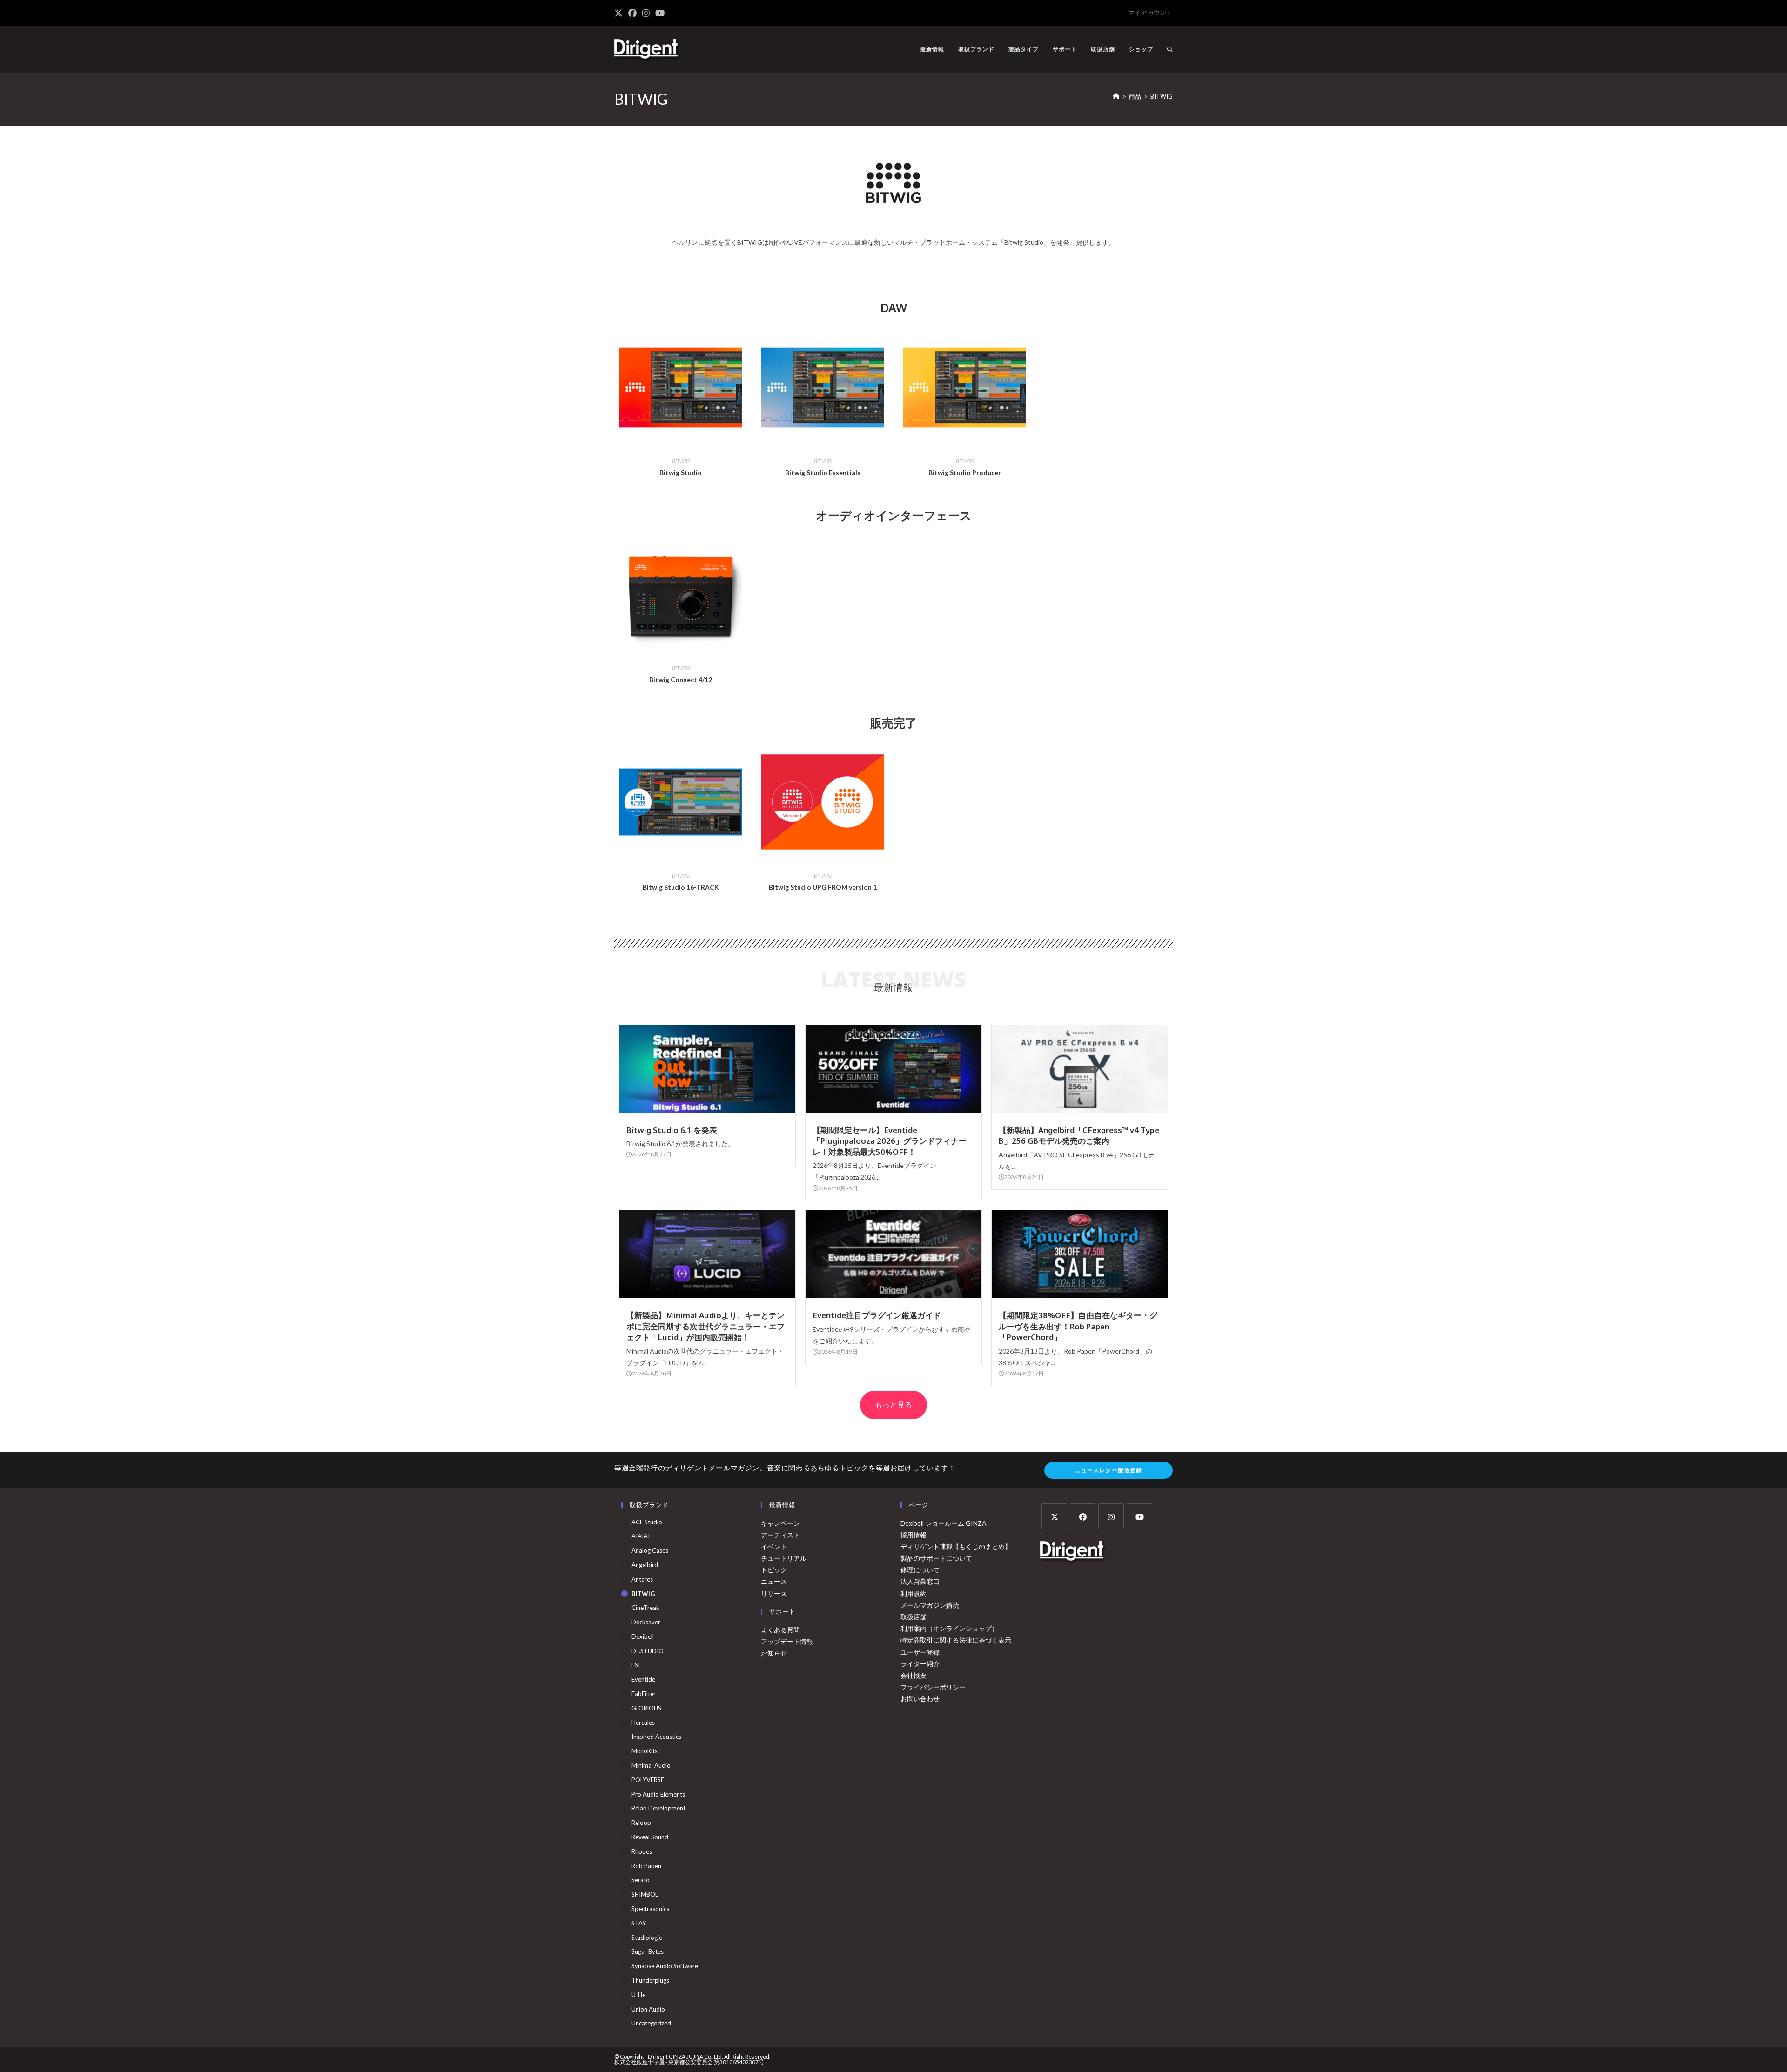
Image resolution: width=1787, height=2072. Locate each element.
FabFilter (644, 1694)
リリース (774, 1593)
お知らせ (774, 1653)
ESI (636, 1665)
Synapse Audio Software (665, 1966)
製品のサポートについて (936, 1558)
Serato (641, 1880)
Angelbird (645, 1565)
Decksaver (646, 1622)
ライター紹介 (920, 1664)
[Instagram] (1111, 1516)
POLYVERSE (648, 1780)
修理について (920, 1570)
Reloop (641, 1823)
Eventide (643, 1679)
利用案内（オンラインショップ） (949, 1628)
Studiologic (647, 1938)
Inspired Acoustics (656, 1737)
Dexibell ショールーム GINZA (944, 1523)
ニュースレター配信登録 (1108, 1470)
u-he (638, 1995)
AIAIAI (641, 1536)
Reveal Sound (650, 1837)
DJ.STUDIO (648, 1651)
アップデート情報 (787, 1641)
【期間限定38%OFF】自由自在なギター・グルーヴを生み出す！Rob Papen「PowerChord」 (1078, 1326)
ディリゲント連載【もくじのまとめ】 (956, 1546)
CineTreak (645, 1608)
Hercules (643, 1723)
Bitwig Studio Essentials (823, 473)
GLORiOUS (646, 1708)
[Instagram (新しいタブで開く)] (646, 13)
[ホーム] (1116, 96)
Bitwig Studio (681, 473)
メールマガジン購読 (930, 1605)
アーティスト (780, 1535)
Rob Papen (646, 1866)
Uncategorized (651, 2023)
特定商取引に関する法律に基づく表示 (956, 1640)
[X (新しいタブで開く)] (620, 13)
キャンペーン (780, 1523)
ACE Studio (647, 1522)
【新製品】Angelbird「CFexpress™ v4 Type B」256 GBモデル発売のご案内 (1079, 1136)
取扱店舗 (914, 1617)
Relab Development (658, 1808)
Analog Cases (650, 1550)
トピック (774, 1570)
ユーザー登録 (920, 1652)
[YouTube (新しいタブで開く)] (660, 13)
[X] (1054, 1516)
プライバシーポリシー (933, 1687)
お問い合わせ (920, 1699)
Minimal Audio (651, 1765)
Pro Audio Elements (658, 1794)
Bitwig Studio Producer (965, 473)
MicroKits (645, 1751)
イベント (774, 1546)
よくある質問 (780, 1630)
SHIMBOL (645, 1894)
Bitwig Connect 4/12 (681, 680)
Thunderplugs (650, 1980)
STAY (639, 1923)
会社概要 (914, 1675)
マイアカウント (1151, 13)
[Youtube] (1139, 1516)
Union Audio (648, 2009)
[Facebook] (1083, 1516)
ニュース (774, 1581)
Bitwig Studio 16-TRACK (681, 887)
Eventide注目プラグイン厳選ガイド (877, 1315)
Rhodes (642, 1851)
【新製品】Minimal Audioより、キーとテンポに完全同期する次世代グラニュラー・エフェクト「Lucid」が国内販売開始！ (705, 1326)
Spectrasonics (650, 1909)
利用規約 (914, 1593)
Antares (642, 1579)
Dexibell (643, 1636)
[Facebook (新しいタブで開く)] (632, 13)
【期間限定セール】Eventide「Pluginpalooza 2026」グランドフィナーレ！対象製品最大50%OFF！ (890, 1141)
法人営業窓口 (920, 1581)
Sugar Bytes (648, 1951)
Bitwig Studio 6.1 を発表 (672, 1130)
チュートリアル (784, 1558)
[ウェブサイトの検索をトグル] (1170, 49)
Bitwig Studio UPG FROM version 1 (823, 887)
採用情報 (914, 1535)
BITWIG (1162, 96)
